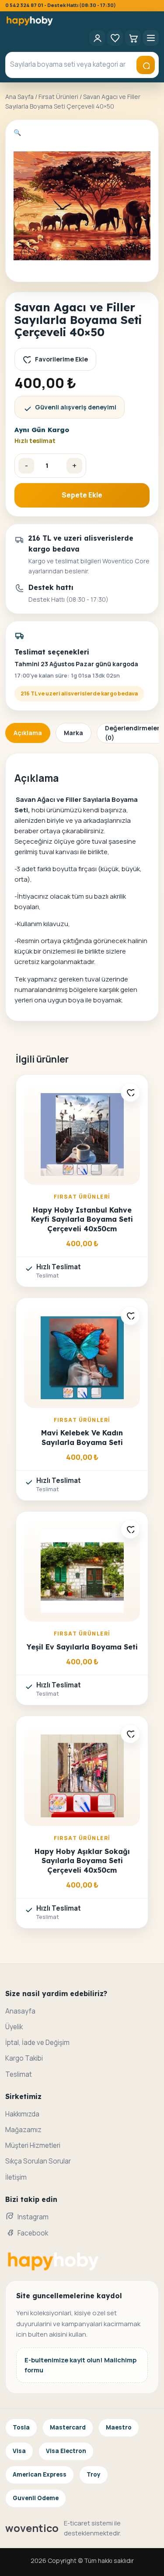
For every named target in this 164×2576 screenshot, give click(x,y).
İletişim (16, 2177)
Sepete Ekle (82, 495)
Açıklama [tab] (28, 733)
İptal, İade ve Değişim (37, 2043)
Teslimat (19, 2074)
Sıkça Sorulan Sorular (38, 2161)
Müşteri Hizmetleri (33, 2145)
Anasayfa (20, 2011)
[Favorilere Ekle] (130, 1092)
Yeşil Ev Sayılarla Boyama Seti (82, 1647)
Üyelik (14, 2027)
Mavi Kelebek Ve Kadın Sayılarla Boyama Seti (82, 1437)
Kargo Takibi (24, 2058)
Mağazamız (23, 2130)
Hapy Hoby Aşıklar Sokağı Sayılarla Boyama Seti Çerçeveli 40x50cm (82, 1861)
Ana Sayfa (19, 97)
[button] (17, 132)
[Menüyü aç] (151, 38)
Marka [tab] (73, 733)
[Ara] (146, 65)
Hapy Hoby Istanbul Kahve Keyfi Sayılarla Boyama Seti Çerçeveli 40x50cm (82, 1219)
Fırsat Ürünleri (58, 97)
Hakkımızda (22, 2114)
